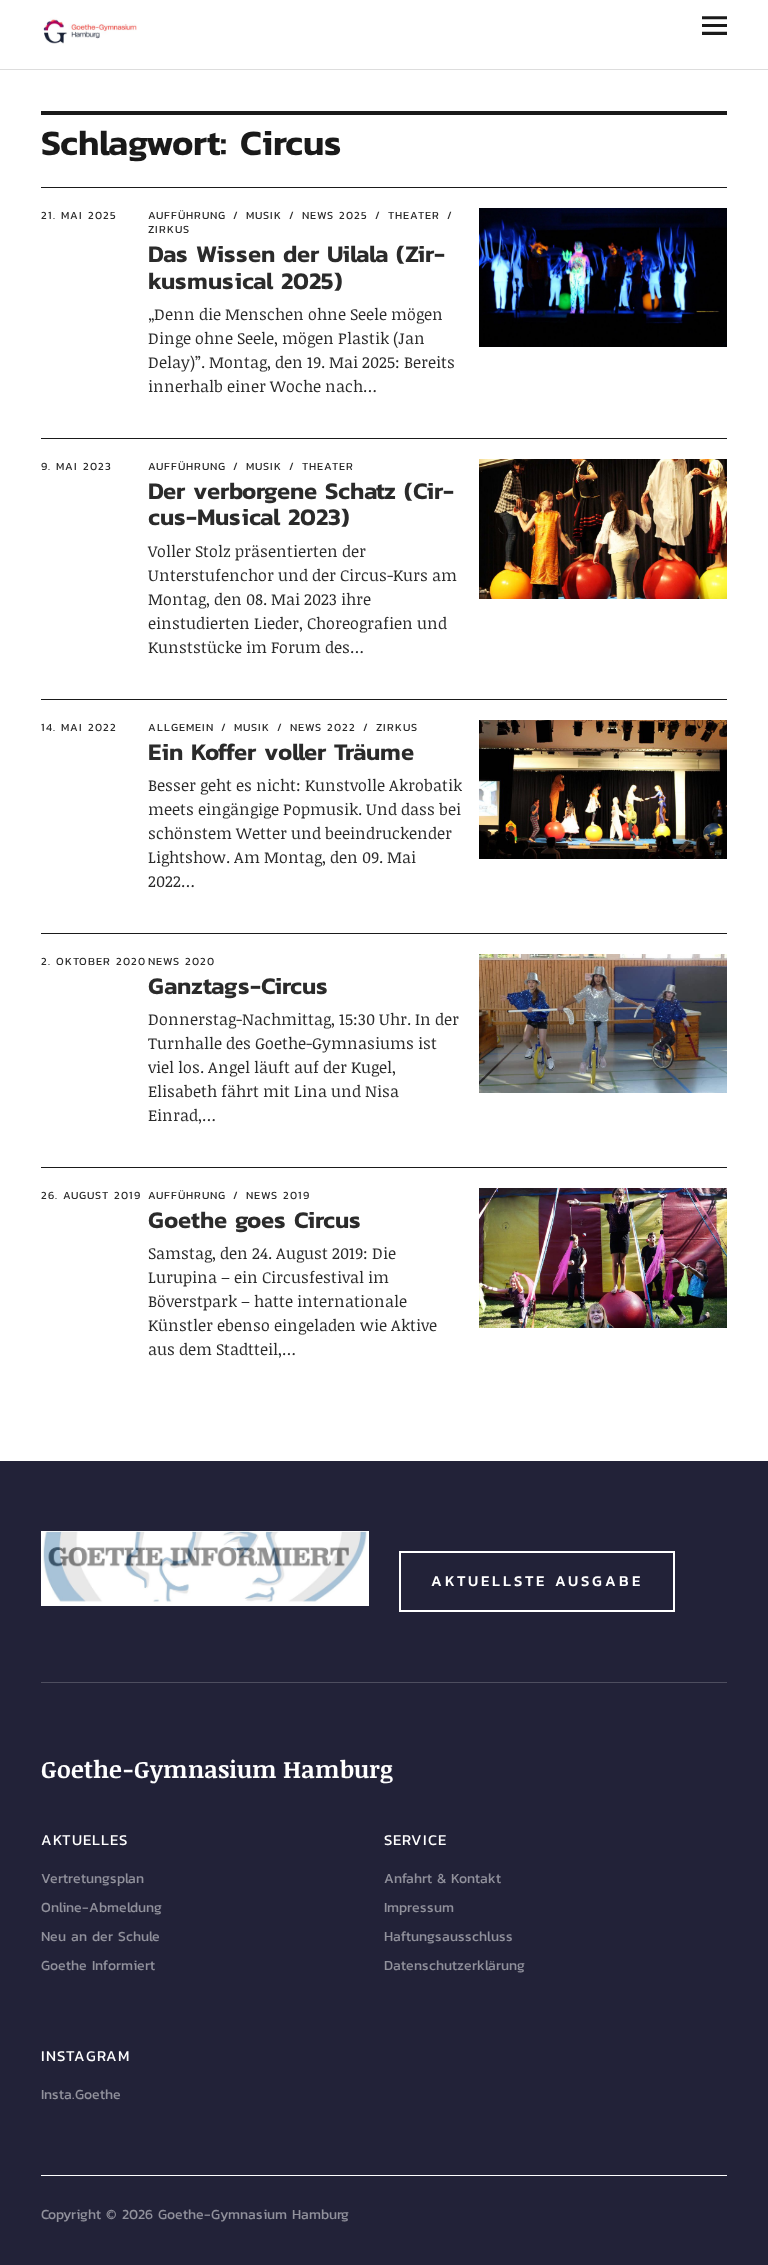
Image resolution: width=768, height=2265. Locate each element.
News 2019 (278, 1195)
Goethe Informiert (98, 1965)
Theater (414, 215)
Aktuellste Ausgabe (537, 1580)
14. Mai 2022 (79, 727)
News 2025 (335, 215)
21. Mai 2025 (79, 215)
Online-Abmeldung (101, 1907)
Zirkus (397, 727)
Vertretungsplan (92, 1878)
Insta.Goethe (81, 2094)
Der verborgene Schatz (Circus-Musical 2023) (301, 503)
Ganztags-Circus (238, 985)
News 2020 (181, 961)
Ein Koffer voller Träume (281, 751)
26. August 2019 (91, 1195)
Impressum (419, 1907)
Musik (264, 215)
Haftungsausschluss (448, 1936)
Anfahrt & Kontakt (442, 1878)
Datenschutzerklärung (454, 1965)
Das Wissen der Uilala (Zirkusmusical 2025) (296, 266)
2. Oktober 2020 (93, 961)
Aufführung (187, 215)
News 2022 (323, 727)
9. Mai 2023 (76, 466)
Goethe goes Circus (254, 1219)
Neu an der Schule (100, 1936)
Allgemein (181, 727)
